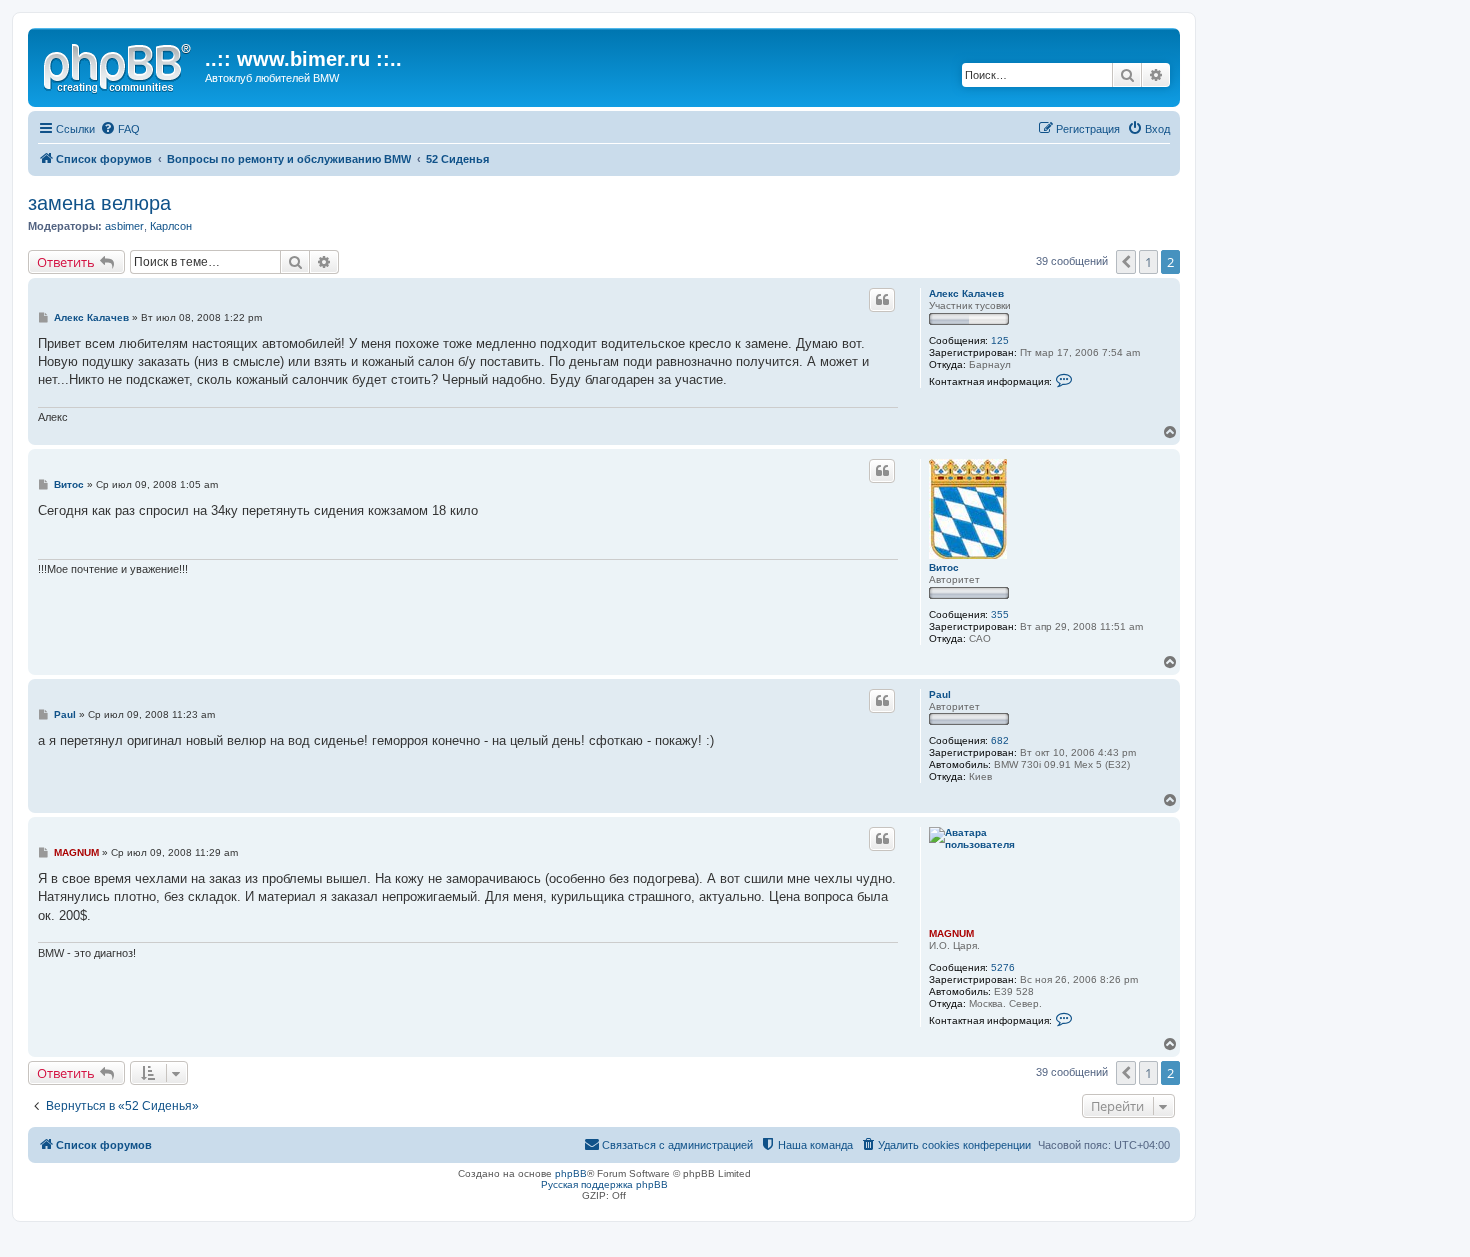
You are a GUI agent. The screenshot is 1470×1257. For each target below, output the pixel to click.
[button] (1126, 262)
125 (1000, 340)
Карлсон (171, 226)
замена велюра (99, 203)
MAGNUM (951, 933)
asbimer (124, 226)
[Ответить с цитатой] (882, 300)
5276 (1003, 967)
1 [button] (1148, 262)
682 (1000, 740)
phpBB (571, 1173)
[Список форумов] (119, 65)
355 (1000, 614)
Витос (944, 567)
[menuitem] (120, 129)
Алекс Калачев (966, 293)
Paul (940, 694)
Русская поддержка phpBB (604, 1184)
